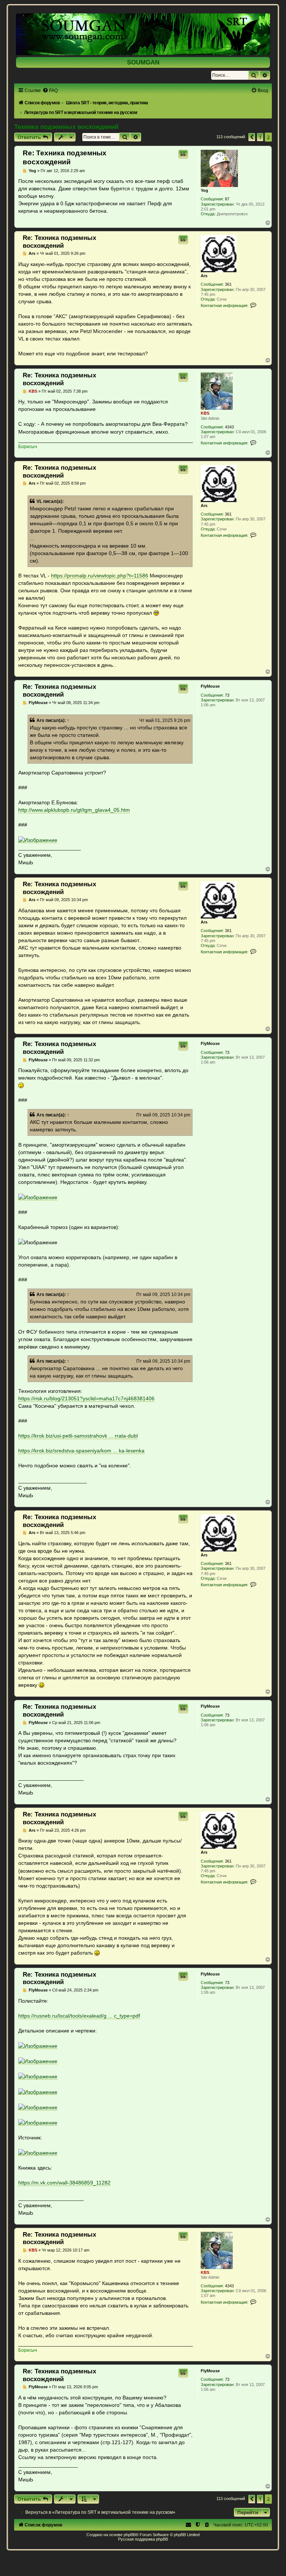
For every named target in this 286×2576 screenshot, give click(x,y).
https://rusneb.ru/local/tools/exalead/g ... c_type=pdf (79, 2016)
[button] (252, 137)
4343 (229, 427)
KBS (205, 413)
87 (227, 199)
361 (228, 284)
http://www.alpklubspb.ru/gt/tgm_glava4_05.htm (74, 810)
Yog (204, 190)
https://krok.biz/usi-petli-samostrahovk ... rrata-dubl (78, 1436)
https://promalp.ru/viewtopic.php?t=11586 (100, 576)
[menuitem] (50, 91)
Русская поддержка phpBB (143, 2539)
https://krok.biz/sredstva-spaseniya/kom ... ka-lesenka (81, 1451)
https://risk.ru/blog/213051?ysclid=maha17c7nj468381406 (86, 1398)
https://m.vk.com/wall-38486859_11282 (64, 2183)
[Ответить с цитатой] (183, 154)
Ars (204, 276)
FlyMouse (210, 686)
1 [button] (260, 137)
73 (227, 695)
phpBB (130, 2535)
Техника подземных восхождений (66, 127)
